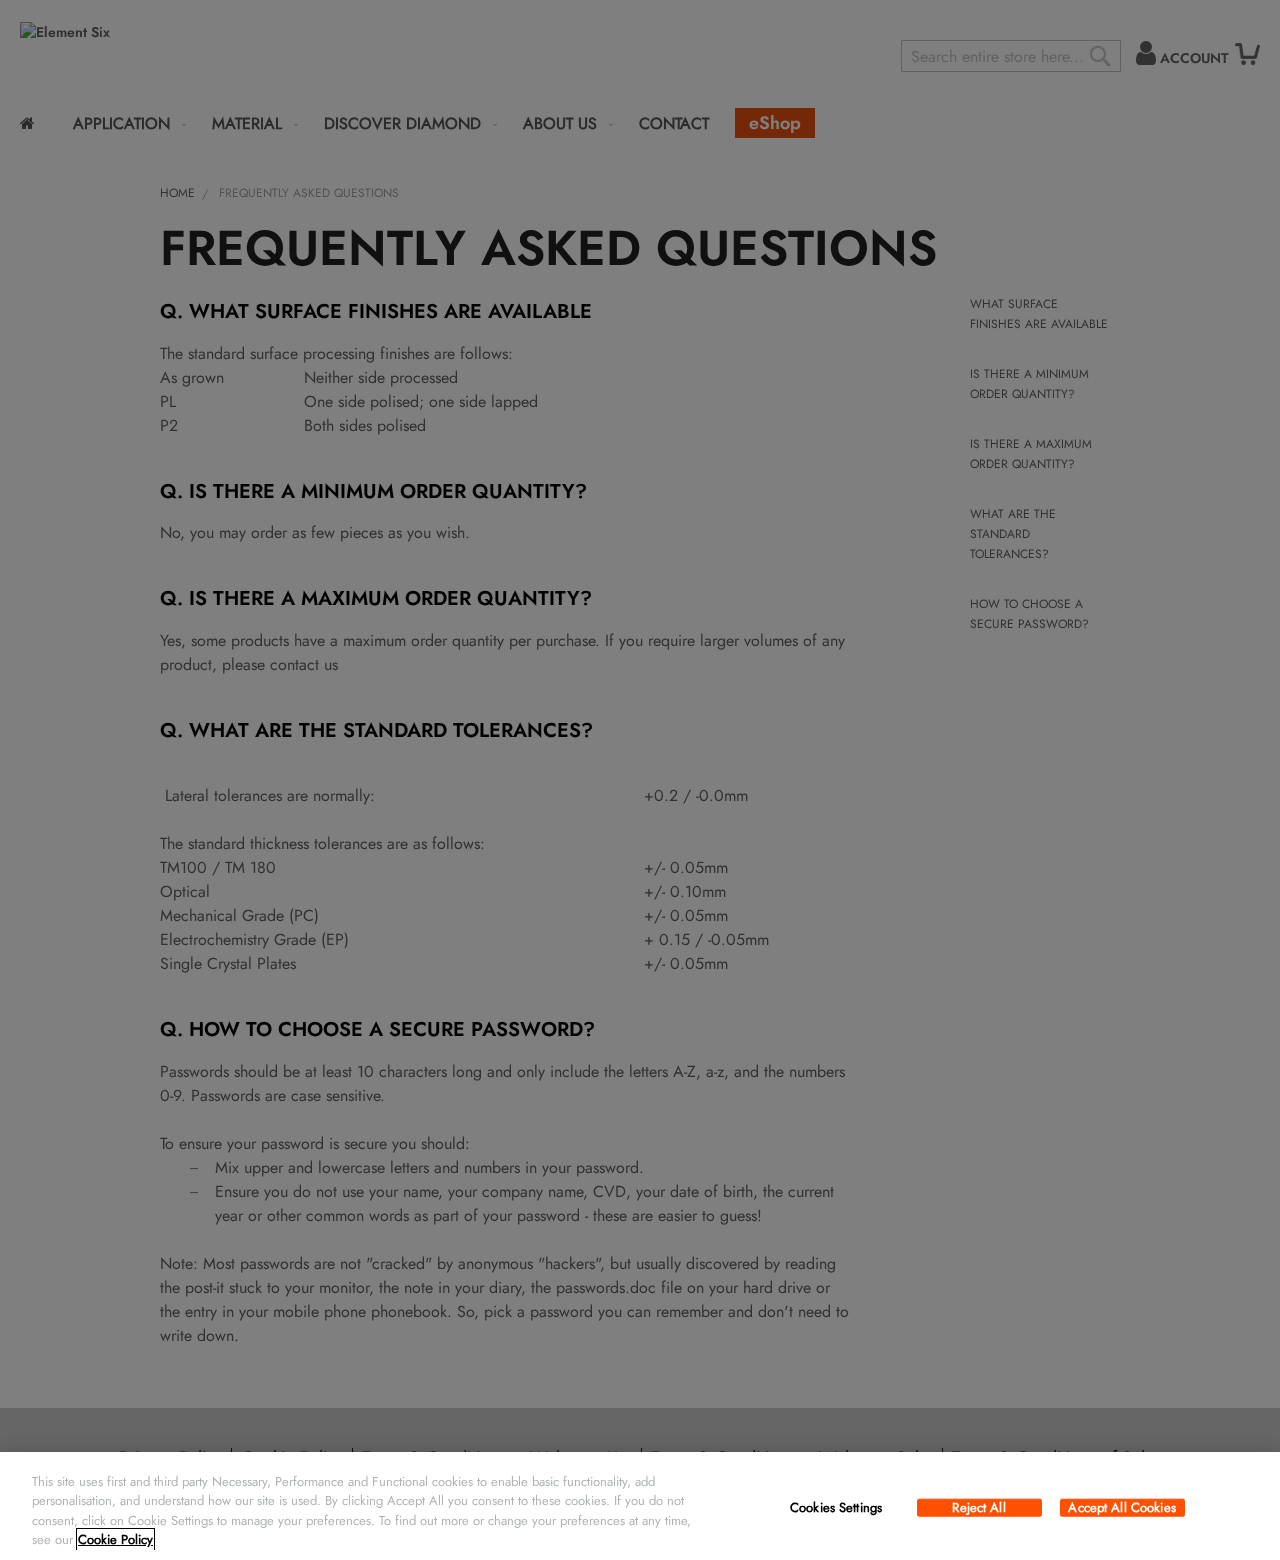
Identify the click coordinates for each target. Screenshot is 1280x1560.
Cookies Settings (836, 1508)
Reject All (978, 1508)
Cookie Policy (115, 1539)
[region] (640, 1506)
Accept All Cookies (1121, 1508)
